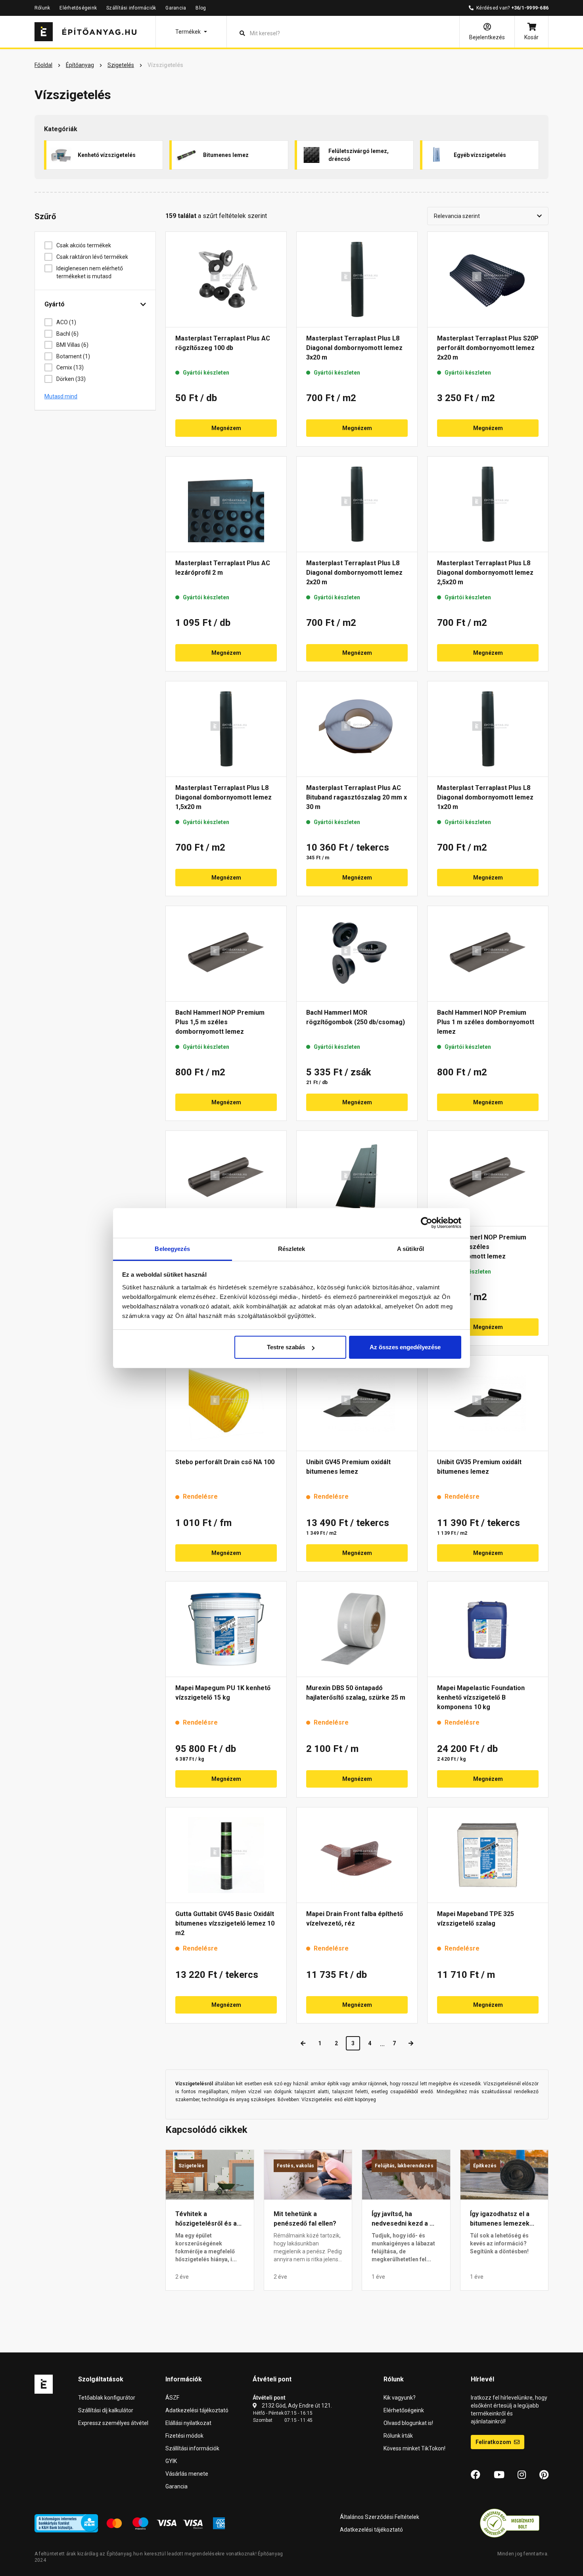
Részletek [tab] (292, 1249)
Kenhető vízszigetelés (107, 155)
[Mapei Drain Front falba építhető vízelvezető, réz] (357, 1855)
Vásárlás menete (187, 2474)
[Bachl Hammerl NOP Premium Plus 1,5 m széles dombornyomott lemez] (226, 954)
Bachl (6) (67, 334)
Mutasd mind (61, 396)
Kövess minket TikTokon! (414, 2448)
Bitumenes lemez (226, 155)
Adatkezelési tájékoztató (197, 2410)
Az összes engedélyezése (405, 1347)
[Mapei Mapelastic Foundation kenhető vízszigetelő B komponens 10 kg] (488, 1629)
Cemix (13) (70, 367)
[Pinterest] (544, 2475)
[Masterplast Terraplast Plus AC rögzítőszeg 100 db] (226, 279)
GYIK (171, 2461)
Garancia (176, 8)
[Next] (411, 2043)
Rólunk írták (398, 2436)
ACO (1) (66, 322)
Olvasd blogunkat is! (408, 2423)
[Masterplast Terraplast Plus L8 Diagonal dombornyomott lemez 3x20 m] (357, 279)
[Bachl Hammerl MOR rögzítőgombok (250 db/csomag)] (357, 954)
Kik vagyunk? (400, 2398)
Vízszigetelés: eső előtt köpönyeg (339, 2100)
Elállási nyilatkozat (188, 2423)
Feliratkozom (494, 2442)
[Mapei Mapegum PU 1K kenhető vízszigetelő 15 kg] (226, 1629)
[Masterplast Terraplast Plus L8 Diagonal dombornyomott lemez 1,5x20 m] (226, 729)
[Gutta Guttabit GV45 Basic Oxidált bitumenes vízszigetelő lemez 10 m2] (226, 1855)
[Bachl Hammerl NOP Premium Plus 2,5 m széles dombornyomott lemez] (488, 1178)
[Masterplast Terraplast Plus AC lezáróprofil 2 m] (226, 504)
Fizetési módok (184, 2436)
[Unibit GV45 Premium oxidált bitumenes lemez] (357, 1403)
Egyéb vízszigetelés (480, 155)
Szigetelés (191, 2166)
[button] (191, 32)
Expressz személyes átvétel (113, 2423)
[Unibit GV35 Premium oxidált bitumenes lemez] (488, 1403)
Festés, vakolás (296, 2166)
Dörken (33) (71, 379)
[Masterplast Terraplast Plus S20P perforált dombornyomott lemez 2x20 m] (488, 279)
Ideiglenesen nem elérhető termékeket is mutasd (90, 272)
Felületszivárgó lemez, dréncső (359, 155)
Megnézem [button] (226, 428)
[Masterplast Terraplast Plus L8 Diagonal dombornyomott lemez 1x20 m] (488, 729)
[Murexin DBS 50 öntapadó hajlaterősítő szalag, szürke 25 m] (357, 1629)
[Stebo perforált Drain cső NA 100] (226, 1403)
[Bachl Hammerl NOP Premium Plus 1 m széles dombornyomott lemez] (488, 954)
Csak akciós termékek (84, 245)
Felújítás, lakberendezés (404, 2166)
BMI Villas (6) (72, 345)
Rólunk (42, 8)
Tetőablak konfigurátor (107, 2398)
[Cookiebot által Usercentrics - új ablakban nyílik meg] (427, 1223)
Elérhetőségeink (78, 8)
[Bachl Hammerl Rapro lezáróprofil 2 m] (357, 1178)
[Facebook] (476, 2475)
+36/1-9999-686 (530, 8)
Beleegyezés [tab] (172, 1249)
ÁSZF (172, 2398)
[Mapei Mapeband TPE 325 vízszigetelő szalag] (488, 1855)
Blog (201, 8)
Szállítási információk (131, 8)
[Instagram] (522, 2475)
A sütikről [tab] (410, 1249)
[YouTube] (499, 2475)
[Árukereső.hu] (510, 2523)
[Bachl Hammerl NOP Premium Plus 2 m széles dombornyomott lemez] (226, 1178)
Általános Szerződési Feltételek (380, 2517)
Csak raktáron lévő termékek (92, 257)
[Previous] (303, 2043)
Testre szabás (286, 1347)
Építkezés (485, 2166)
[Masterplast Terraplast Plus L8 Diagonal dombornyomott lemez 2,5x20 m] (488, 504)
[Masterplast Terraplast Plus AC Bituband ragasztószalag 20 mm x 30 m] (357, 729)
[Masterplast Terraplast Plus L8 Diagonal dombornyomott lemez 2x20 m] (357, 504)
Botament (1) (73, 356)
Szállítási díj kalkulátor (106, 2410)
